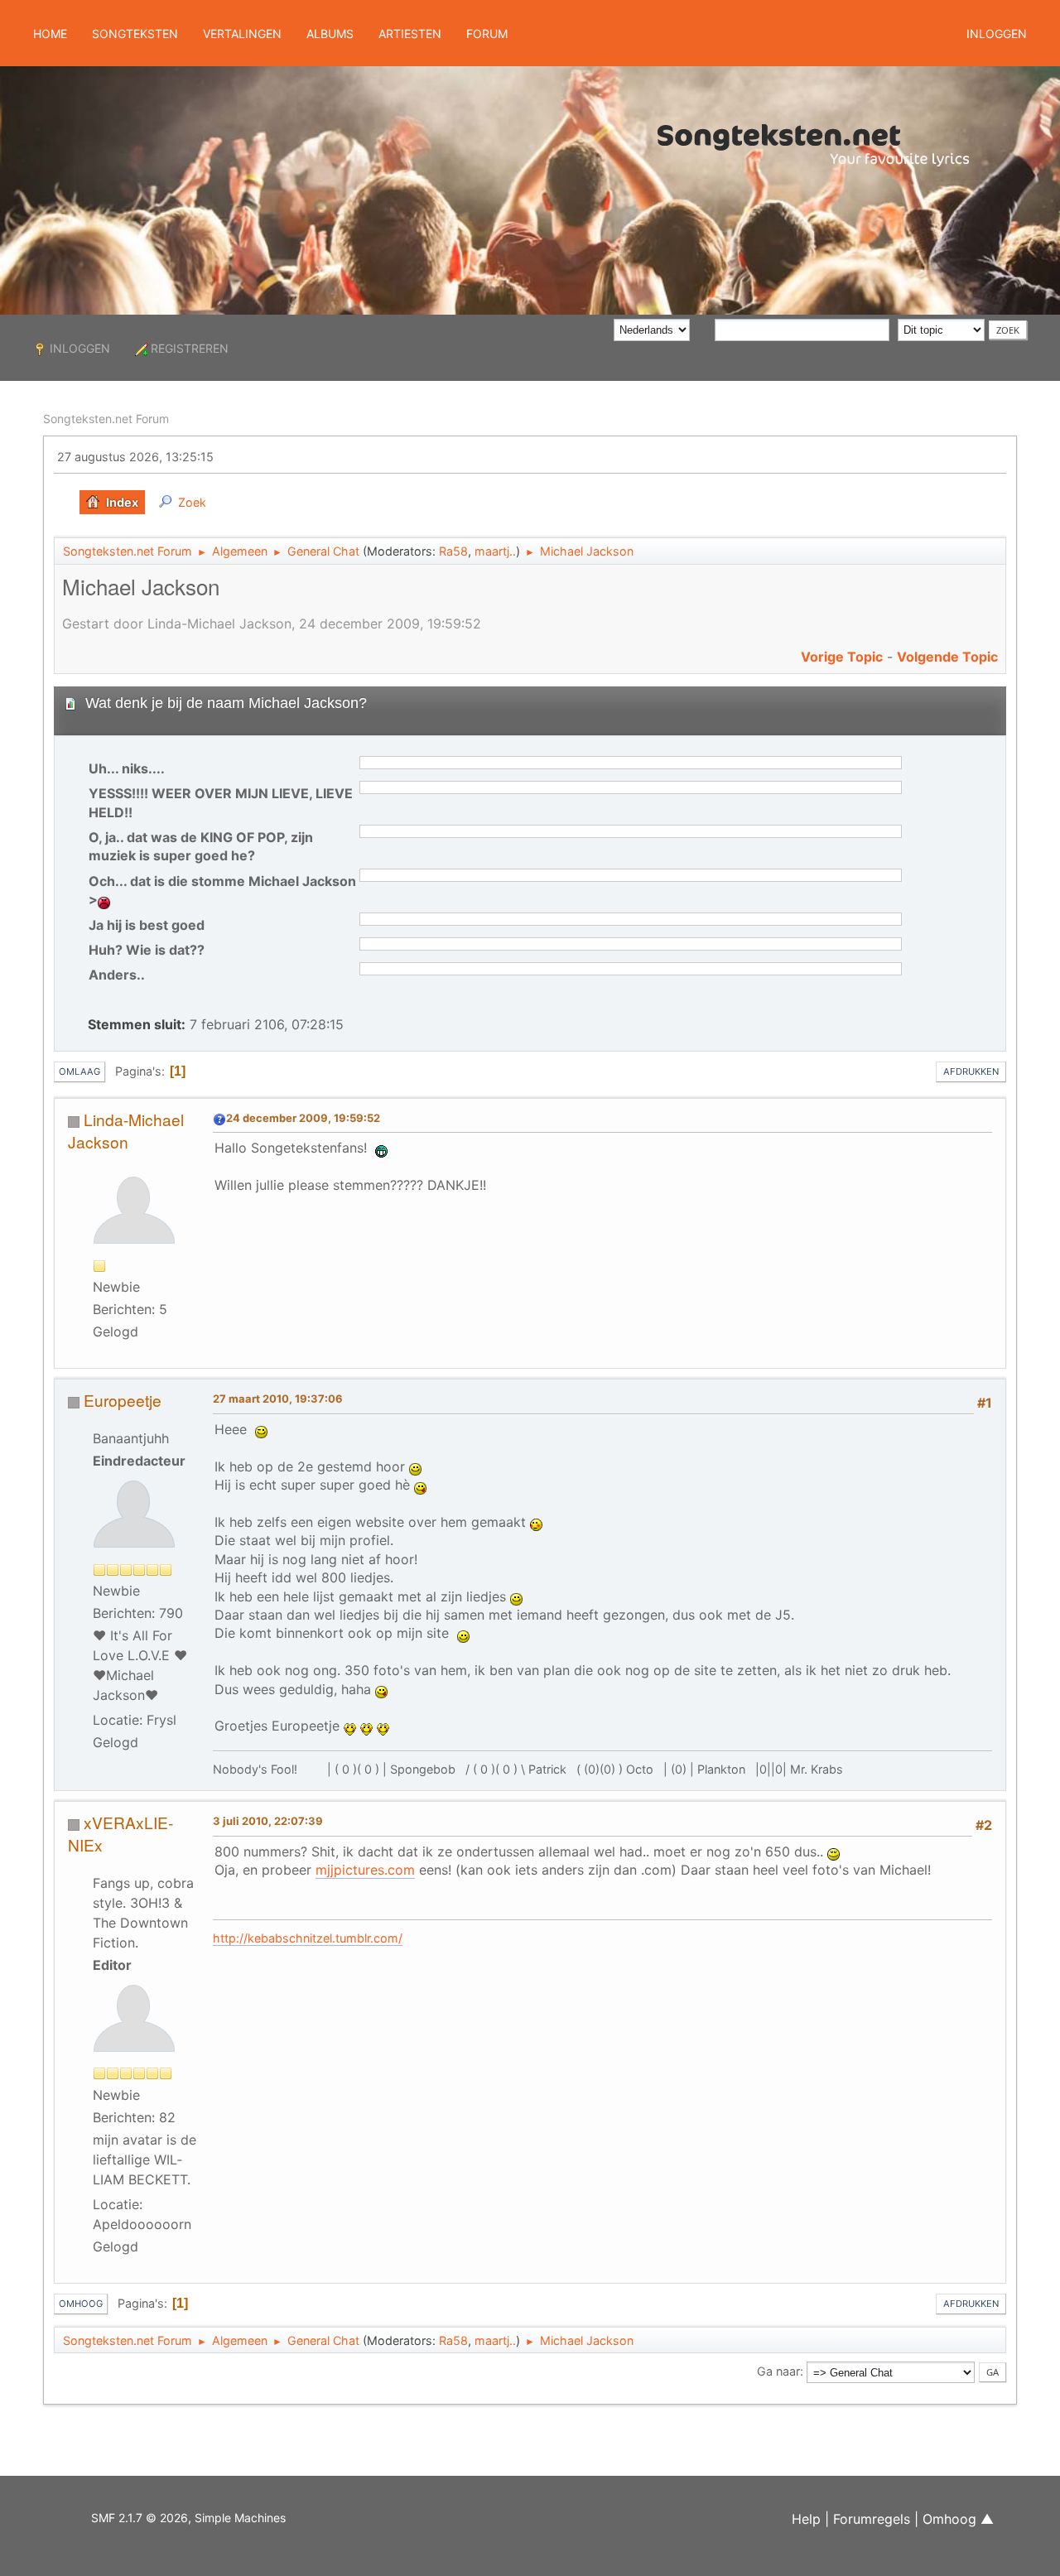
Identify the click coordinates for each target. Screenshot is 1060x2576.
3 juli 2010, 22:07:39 (268, 1821)
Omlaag (79, 1071)
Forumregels (872, 2519)
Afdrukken (971, 1071)
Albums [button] (330, 34)
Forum (487, 34)
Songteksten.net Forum (106, 419)
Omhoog (81, 2304)
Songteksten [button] (135, 34)
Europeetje (123, 1400)
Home (50, 34)
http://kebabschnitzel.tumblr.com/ (308, 1938)
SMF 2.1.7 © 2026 (140, 2518)
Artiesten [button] (410, 34)
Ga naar (778, 2371)
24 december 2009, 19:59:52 (303, 1118)
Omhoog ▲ (958, 2519)
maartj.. (495, 551)
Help (806, 2519)
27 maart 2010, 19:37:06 (278, 1399)
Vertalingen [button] (242, 34)
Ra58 (453, 551)
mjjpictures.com (365, 1870)
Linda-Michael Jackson (126, 1130)
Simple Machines (240, 2518)
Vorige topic (842, 657)
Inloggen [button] (997, 34)
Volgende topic (947, 657)
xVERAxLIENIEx (120, 1833)
